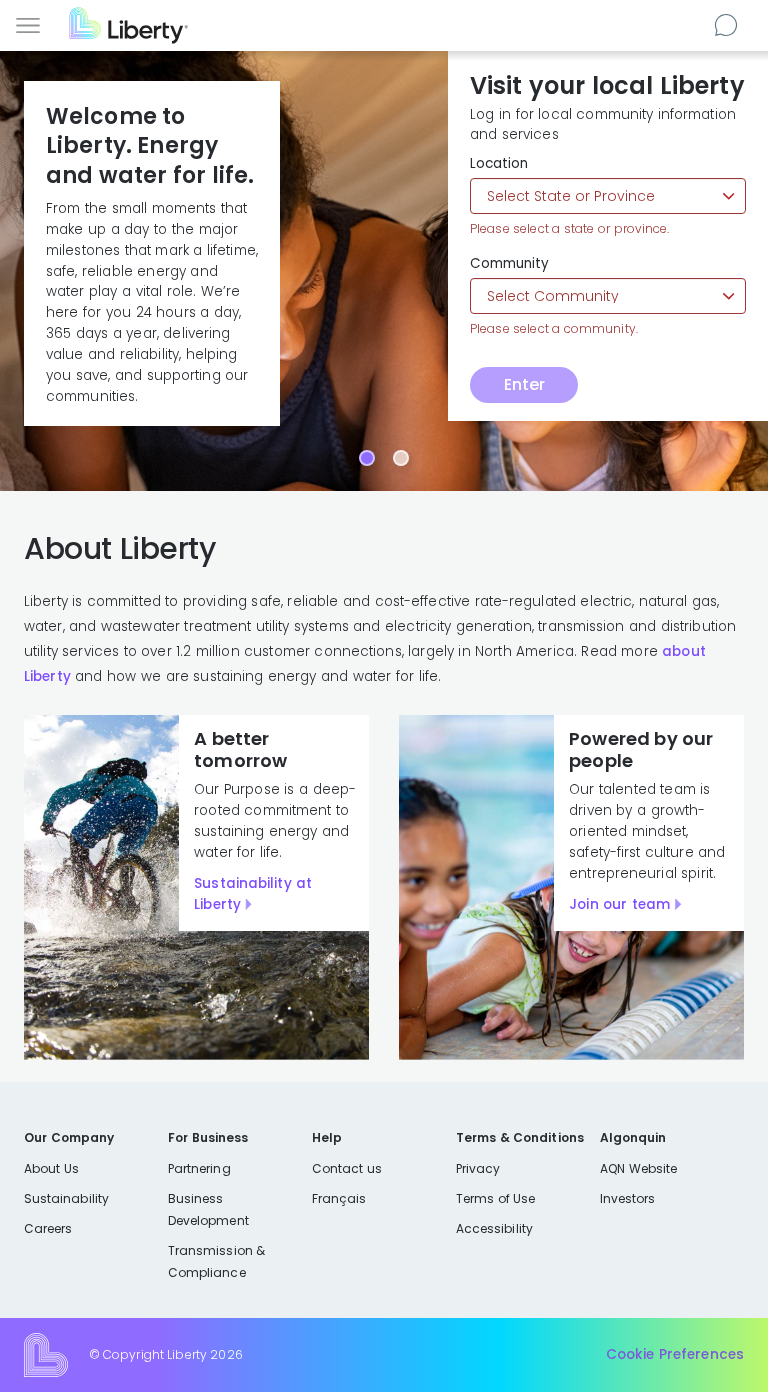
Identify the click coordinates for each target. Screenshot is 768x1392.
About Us (51, 1168)
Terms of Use (496, 1198)
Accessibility (494, 1228)
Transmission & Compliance (216, 1261)
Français (339, 1198)
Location (499, 164)
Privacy (478, 1168)
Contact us (729, 23)
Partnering (199, 1168)
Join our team (619, 904)
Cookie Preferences (675, 1354)
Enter (524, 384)
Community (509, 264)
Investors (628, 1198)
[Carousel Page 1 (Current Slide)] (367, 458)
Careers (48, 1228)
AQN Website (638, 1168)
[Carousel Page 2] (401, 458)
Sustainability (66, 1198)
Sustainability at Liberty (253, 894)
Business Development (208, 1209)
